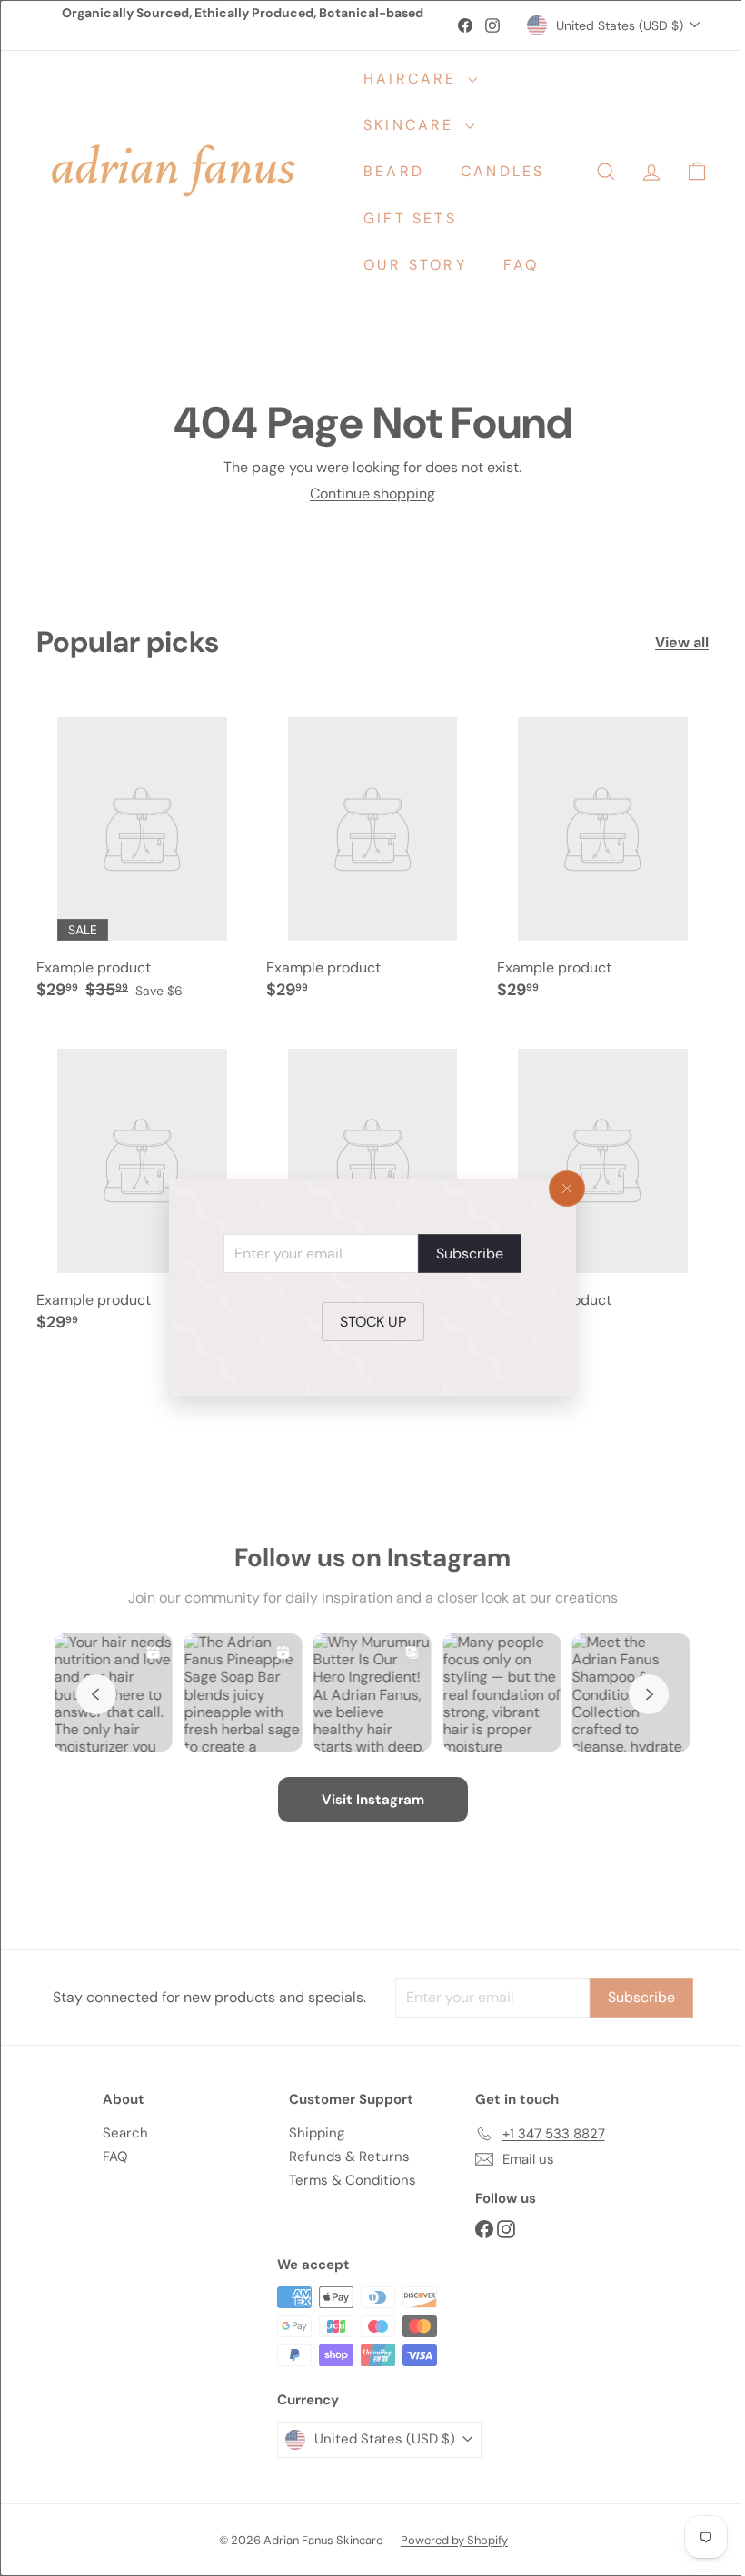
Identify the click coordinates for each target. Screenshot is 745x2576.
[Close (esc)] (561, 1189)
